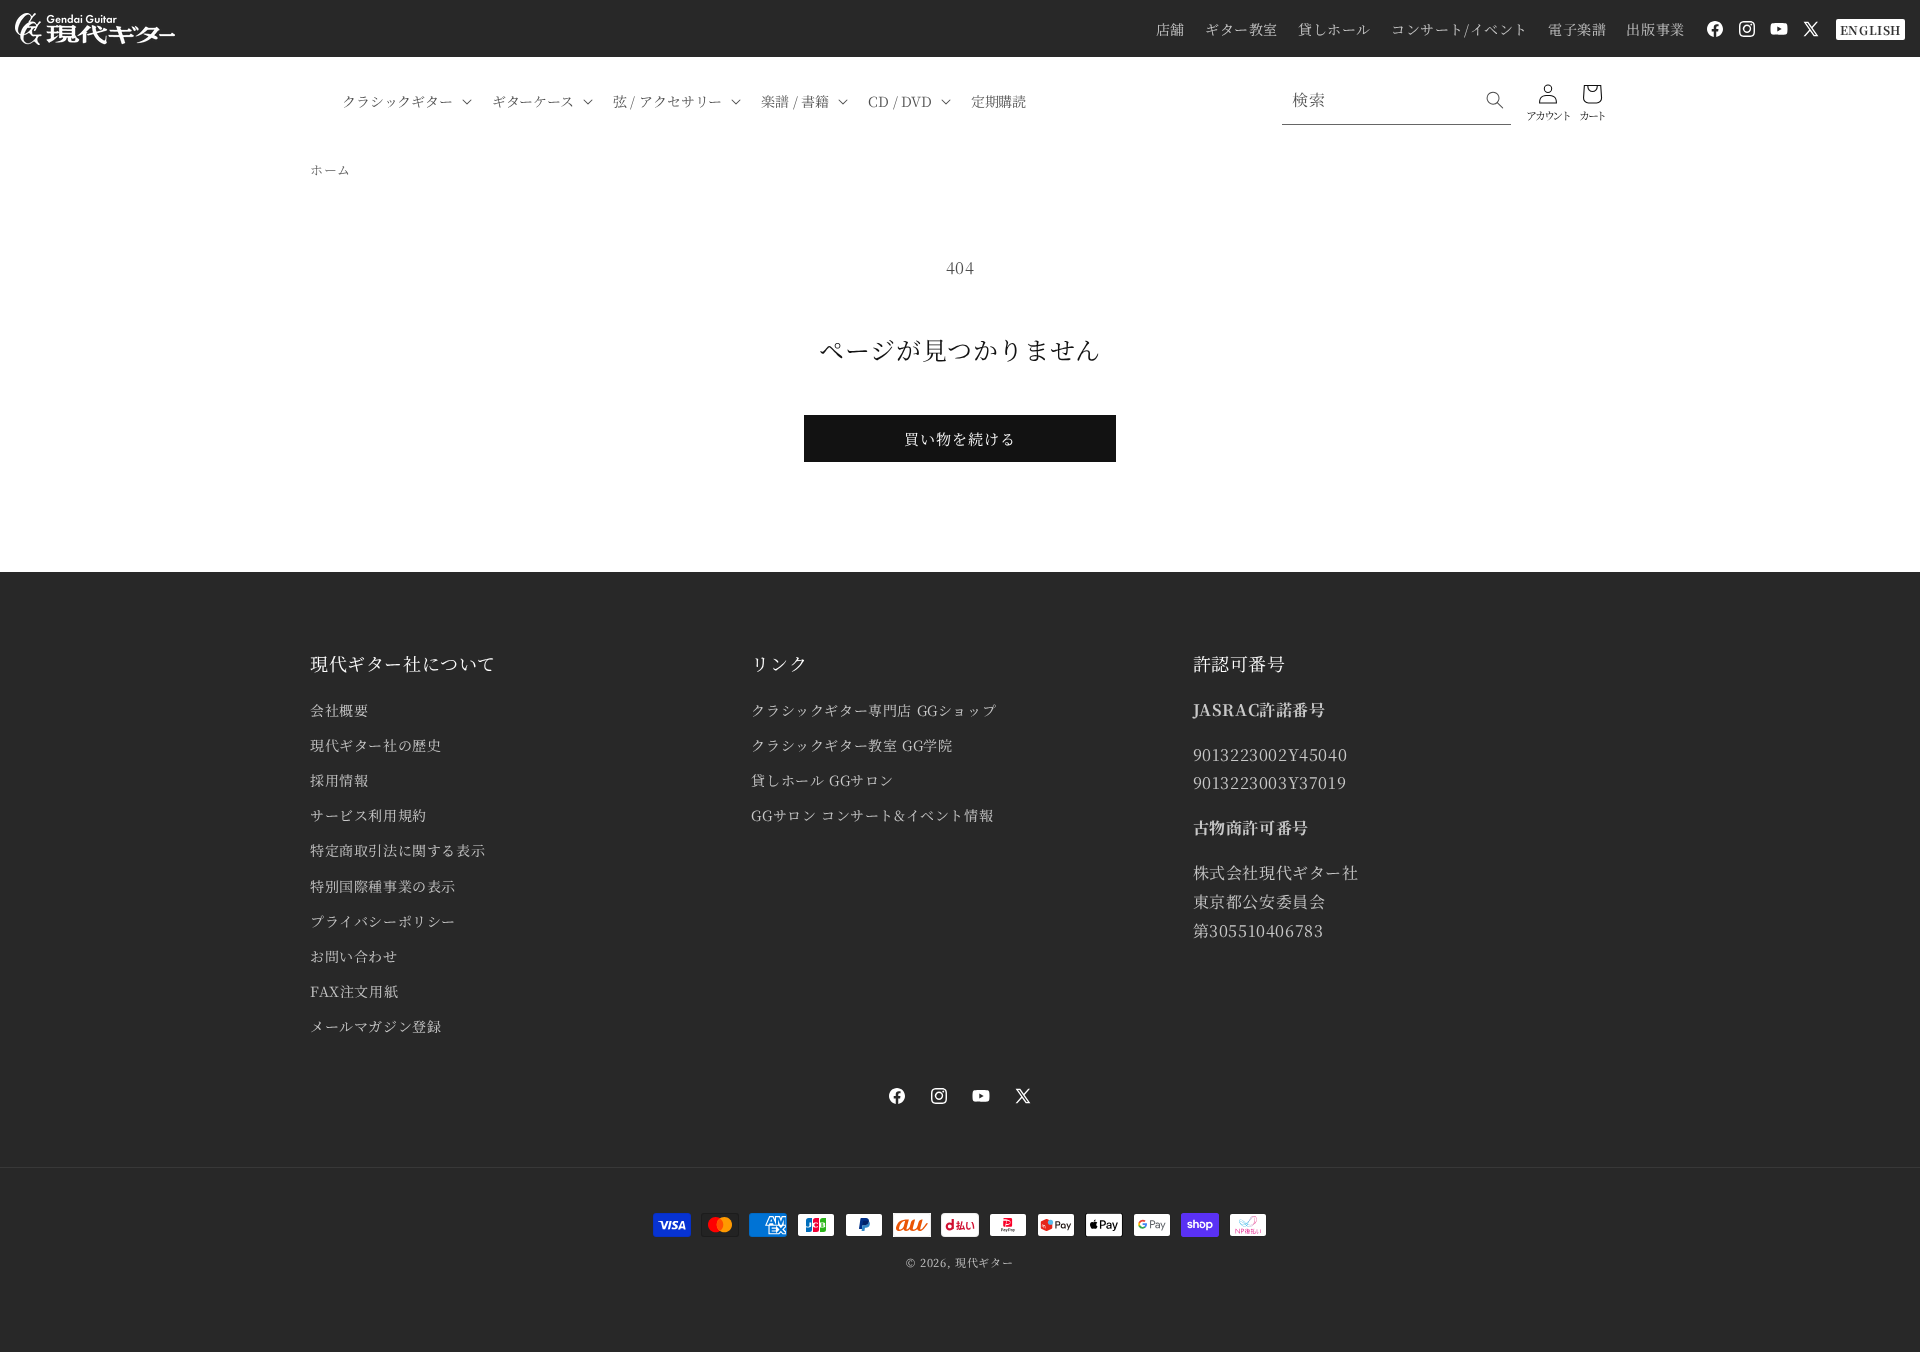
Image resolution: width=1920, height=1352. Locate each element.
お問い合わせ (354, 956)
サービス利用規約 (368, 815)
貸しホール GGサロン (822, 780)
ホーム (330, 169)
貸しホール (1334, 29)
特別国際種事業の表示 (383, 886)
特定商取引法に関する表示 (397, 850)
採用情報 (339, 780)
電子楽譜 (1577, 29)
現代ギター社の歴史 (375, 745)
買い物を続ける (960, 438)
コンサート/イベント (1459, 29)
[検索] (1495, 100)
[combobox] (1396, 100)
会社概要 (339, 710)
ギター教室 (1241, 29)
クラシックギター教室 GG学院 (851, 745)
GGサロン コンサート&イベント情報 (872, 815)
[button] (405, 101)
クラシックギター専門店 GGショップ (873, 710)
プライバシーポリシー (383, 921)
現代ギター (984, 1262)
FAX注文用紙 (354, 991)
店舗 (1170, 29)
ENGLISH (1870, 29)
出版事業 (1655, 29)
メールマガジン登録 (375, 1026)
